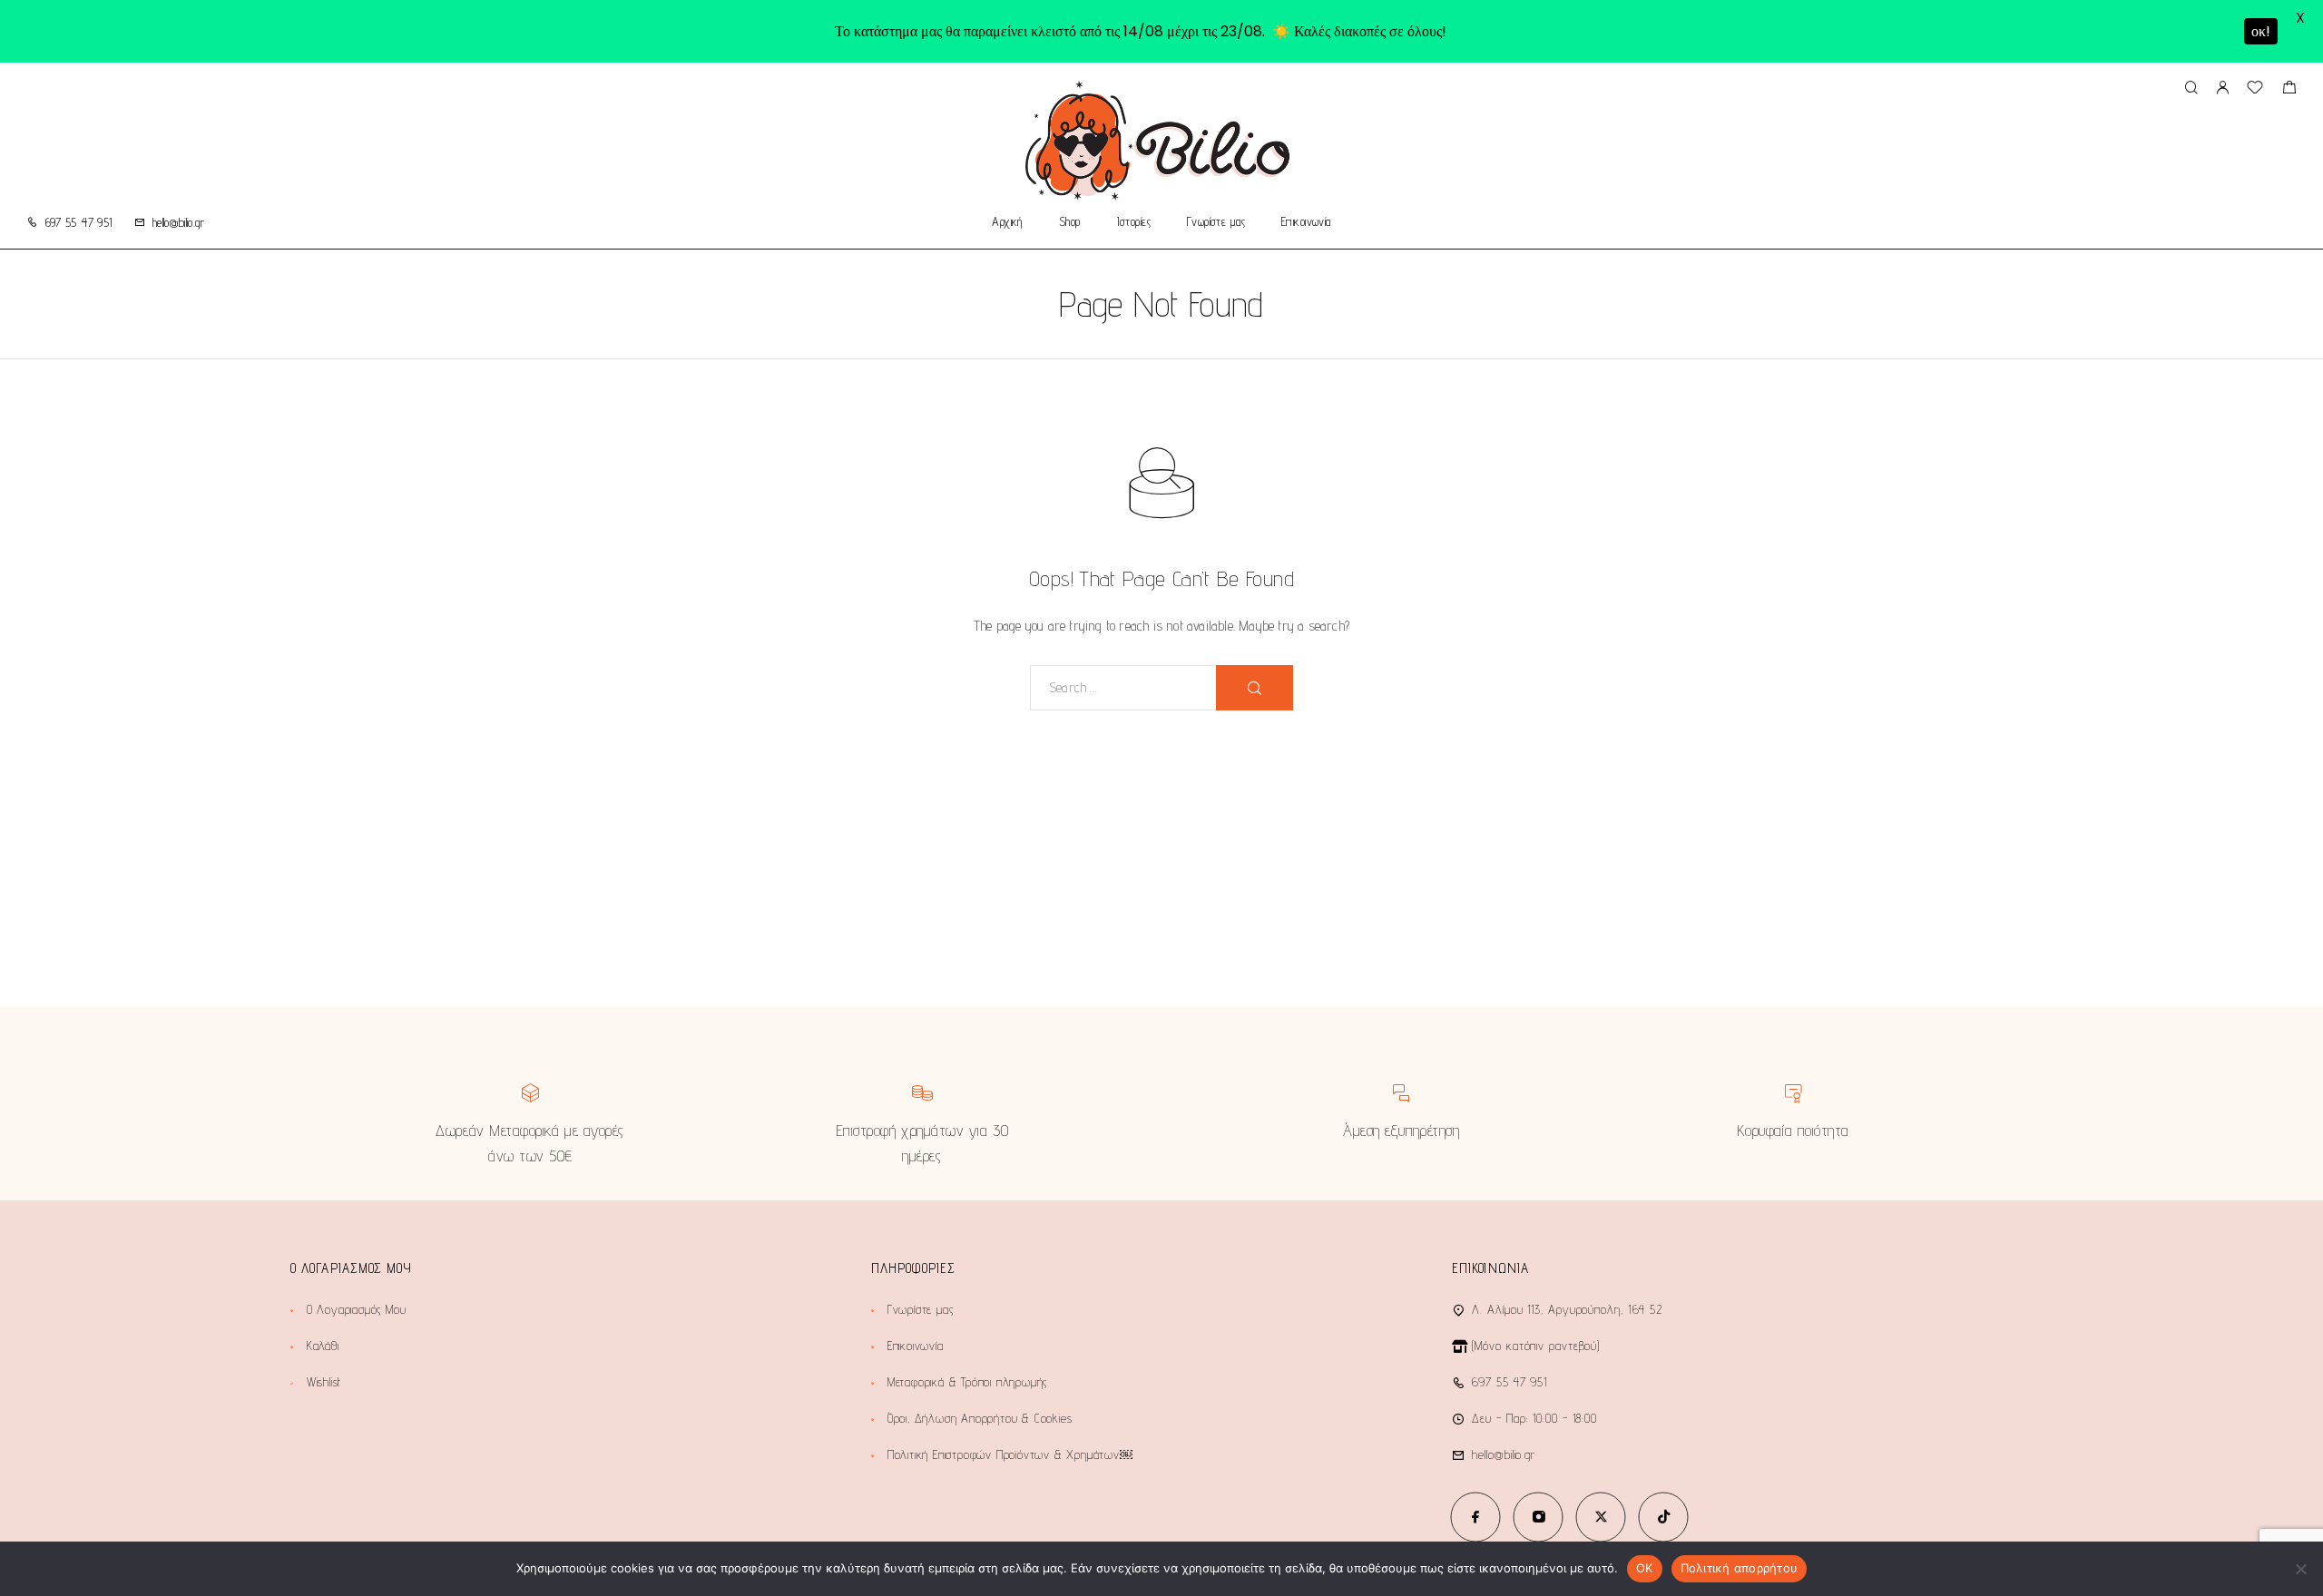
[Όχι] (2300, 1569)
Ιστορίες (1134, 222)
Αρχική (1007, 222)
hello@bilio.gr (178, 222)
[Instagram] (1539, 1517)
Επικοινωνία (1306, 222)
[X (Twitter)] (1601, 1517)
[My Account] (2222, 88)
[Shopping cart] (2289, 89)
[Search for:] (1123, 688)
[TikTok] (1664, 1517)
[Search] (2191, 88)
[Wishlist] (2255, 89)
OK (1645, 1568)
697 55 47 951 (79, 222)
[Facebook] (1476, 1517)
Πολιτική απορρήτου (1740, 1568)
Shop (1070, 222)
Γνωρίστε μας (1216, 222)
